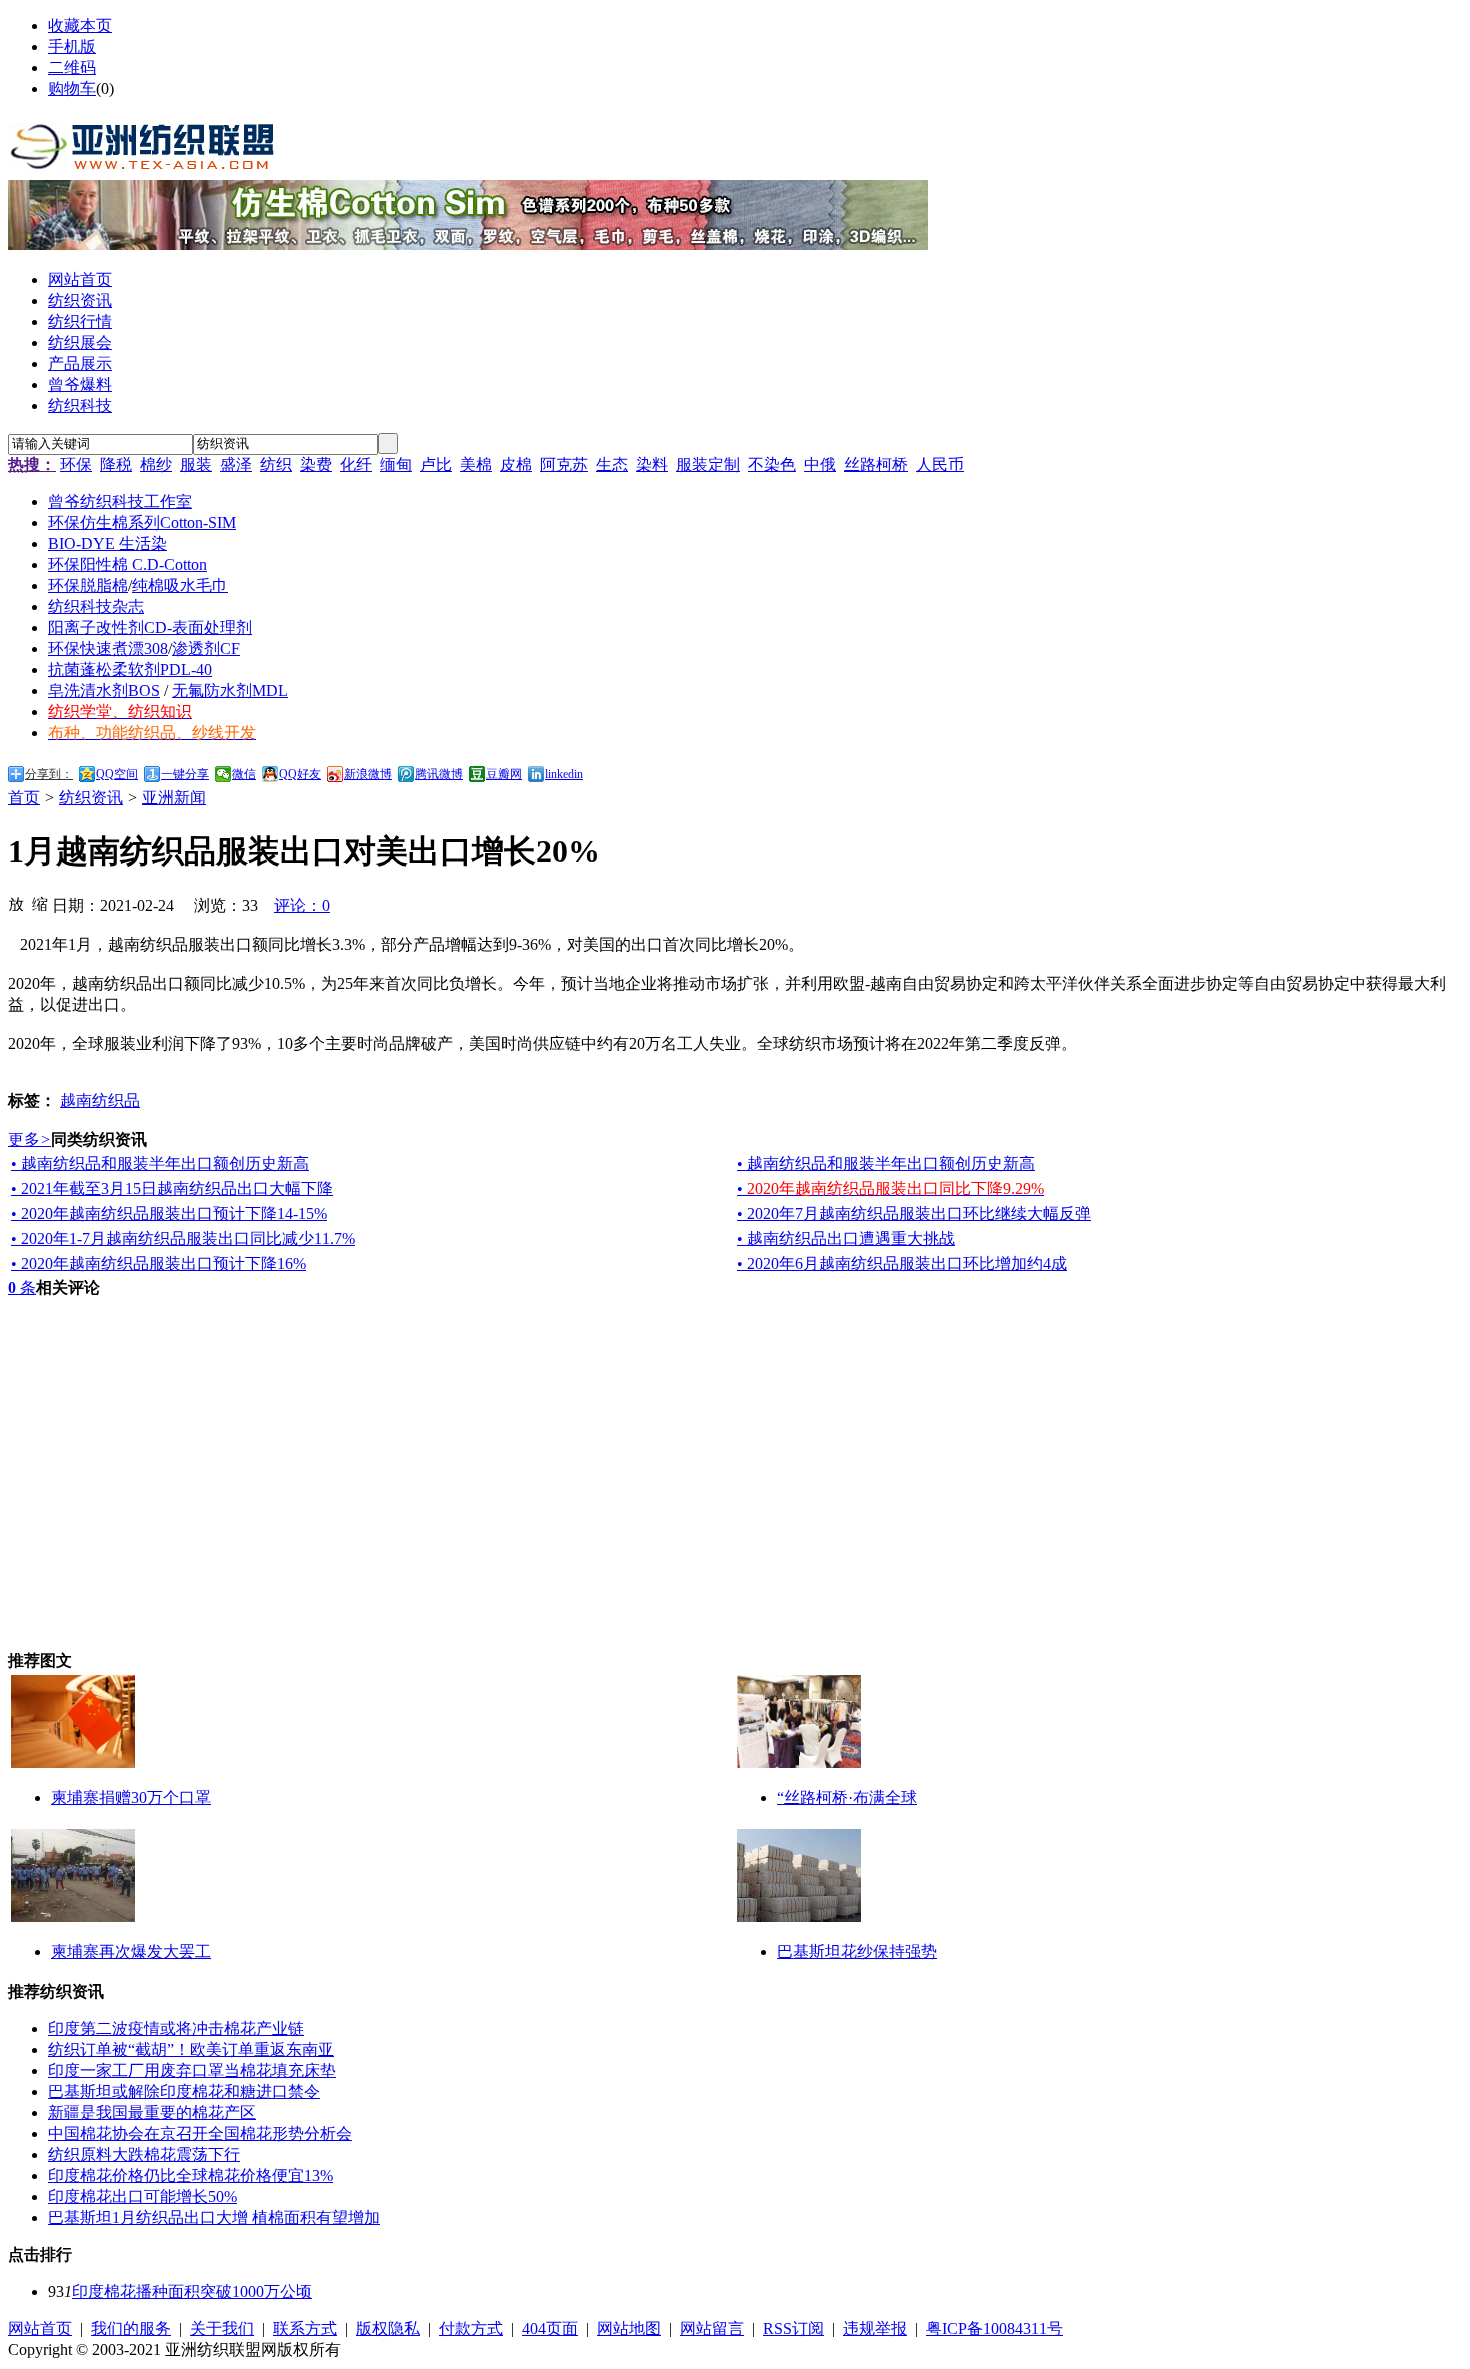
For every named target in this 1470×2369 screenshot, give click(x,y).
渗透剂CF (206, 648)
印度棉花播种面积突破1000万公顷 (192, 2291)
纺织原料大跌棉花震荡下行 (144, 2154)
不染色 (772, 464)
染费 (316, 464)
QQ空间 (117, 774)
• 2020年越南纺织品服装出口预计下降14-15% (169, 1213)
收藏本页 (80, 25)
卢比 (436, 464)
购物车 (72, 88)
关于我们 (222, 2328)
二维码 (72, 67)
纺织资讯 (91, 797)
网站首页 (40, 2328)
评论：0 (302, 905)
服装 (196, 464)
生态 (612, 464)
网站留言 (712, 2328)
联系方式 (305, 2328)
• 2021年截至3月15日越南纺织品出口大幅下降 (172, 1188)
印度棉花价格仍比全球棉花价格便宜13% (190, 2175)
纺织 (276, 464)
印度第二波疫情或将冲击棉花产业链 (176, 2028)
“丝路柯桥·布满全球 (847, 1797)
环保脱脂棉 (88, 585)
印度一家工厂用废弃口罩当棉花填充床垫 (192, 2070)
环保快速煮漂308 (108, 648)
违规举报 (875, 2328)
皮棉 (516, 464)
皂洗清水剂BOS (104, 690)
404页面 (550, 2328)
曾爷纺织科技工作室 (120, 501)
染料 (652, 464)
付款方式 (471, 2328)
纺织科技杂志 (96, 606)
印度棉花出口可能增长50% (142, 2196)
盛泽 (236, 464)
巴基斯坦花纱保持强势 (857, 1951)
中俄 (820, 464)
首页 (24, 797)
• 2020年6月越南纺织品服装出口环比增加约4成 (902, 1263)
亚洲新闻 (174, 797)
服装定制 (708, 464)
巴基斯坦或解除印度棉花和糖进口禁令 (184, 2091)
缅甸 (396, 464)
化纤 (356, 464)
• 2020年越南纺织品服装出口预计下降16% (158, 1263)
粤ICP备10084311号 (994, 2328)
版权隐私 (388, 2328)
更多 (29, 1139)
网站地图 (629, 2328)
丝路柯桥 (876, 464)
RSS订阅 (793, 2328)
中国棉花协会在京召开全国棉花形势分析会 (200, 2133)
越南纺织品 (100, 1100)
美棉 (476, 464)
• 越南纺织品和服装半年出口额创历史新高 (160, 1163)
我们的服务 (131, 2328)
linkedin (564, 774)
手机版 (72, 46)
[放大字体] (16, 903)
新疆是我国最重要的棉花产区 (152, 2112)
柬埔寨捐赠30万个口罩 (131, 1797)
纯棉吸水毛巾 (180, 585)
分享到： (49, 774)
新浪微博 (368, 774)
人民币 (940, 464)
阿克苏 (564, 464)
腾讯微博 (439, 774)
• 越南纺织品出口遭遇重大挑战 (846, 1238)
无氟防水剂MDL (230, 690)
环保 (76, 464)
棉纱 (156, 464)
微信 (244, 774)
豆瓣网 (504, 774)
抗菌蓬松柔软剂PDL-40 (130, 669)
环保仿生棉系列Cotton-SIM (142, 522)
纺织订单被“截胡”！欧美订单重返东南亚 (191, 2049)
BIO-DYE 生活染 (107, 543)
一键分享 (185, 774)
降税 (116, 464)
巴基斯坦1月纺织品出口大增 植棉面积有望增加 (214, 2217)
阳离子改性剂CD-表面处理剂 (150, 627)
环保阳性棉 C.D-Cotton (127, 564)
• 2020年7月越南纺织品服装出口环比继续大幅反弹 (914, 1213)
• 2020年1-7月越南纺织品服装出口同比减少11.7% (183, 1238)
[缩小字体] (40, 903)
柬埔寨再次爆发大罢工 (131, 1951)
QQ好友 (300, 774)
